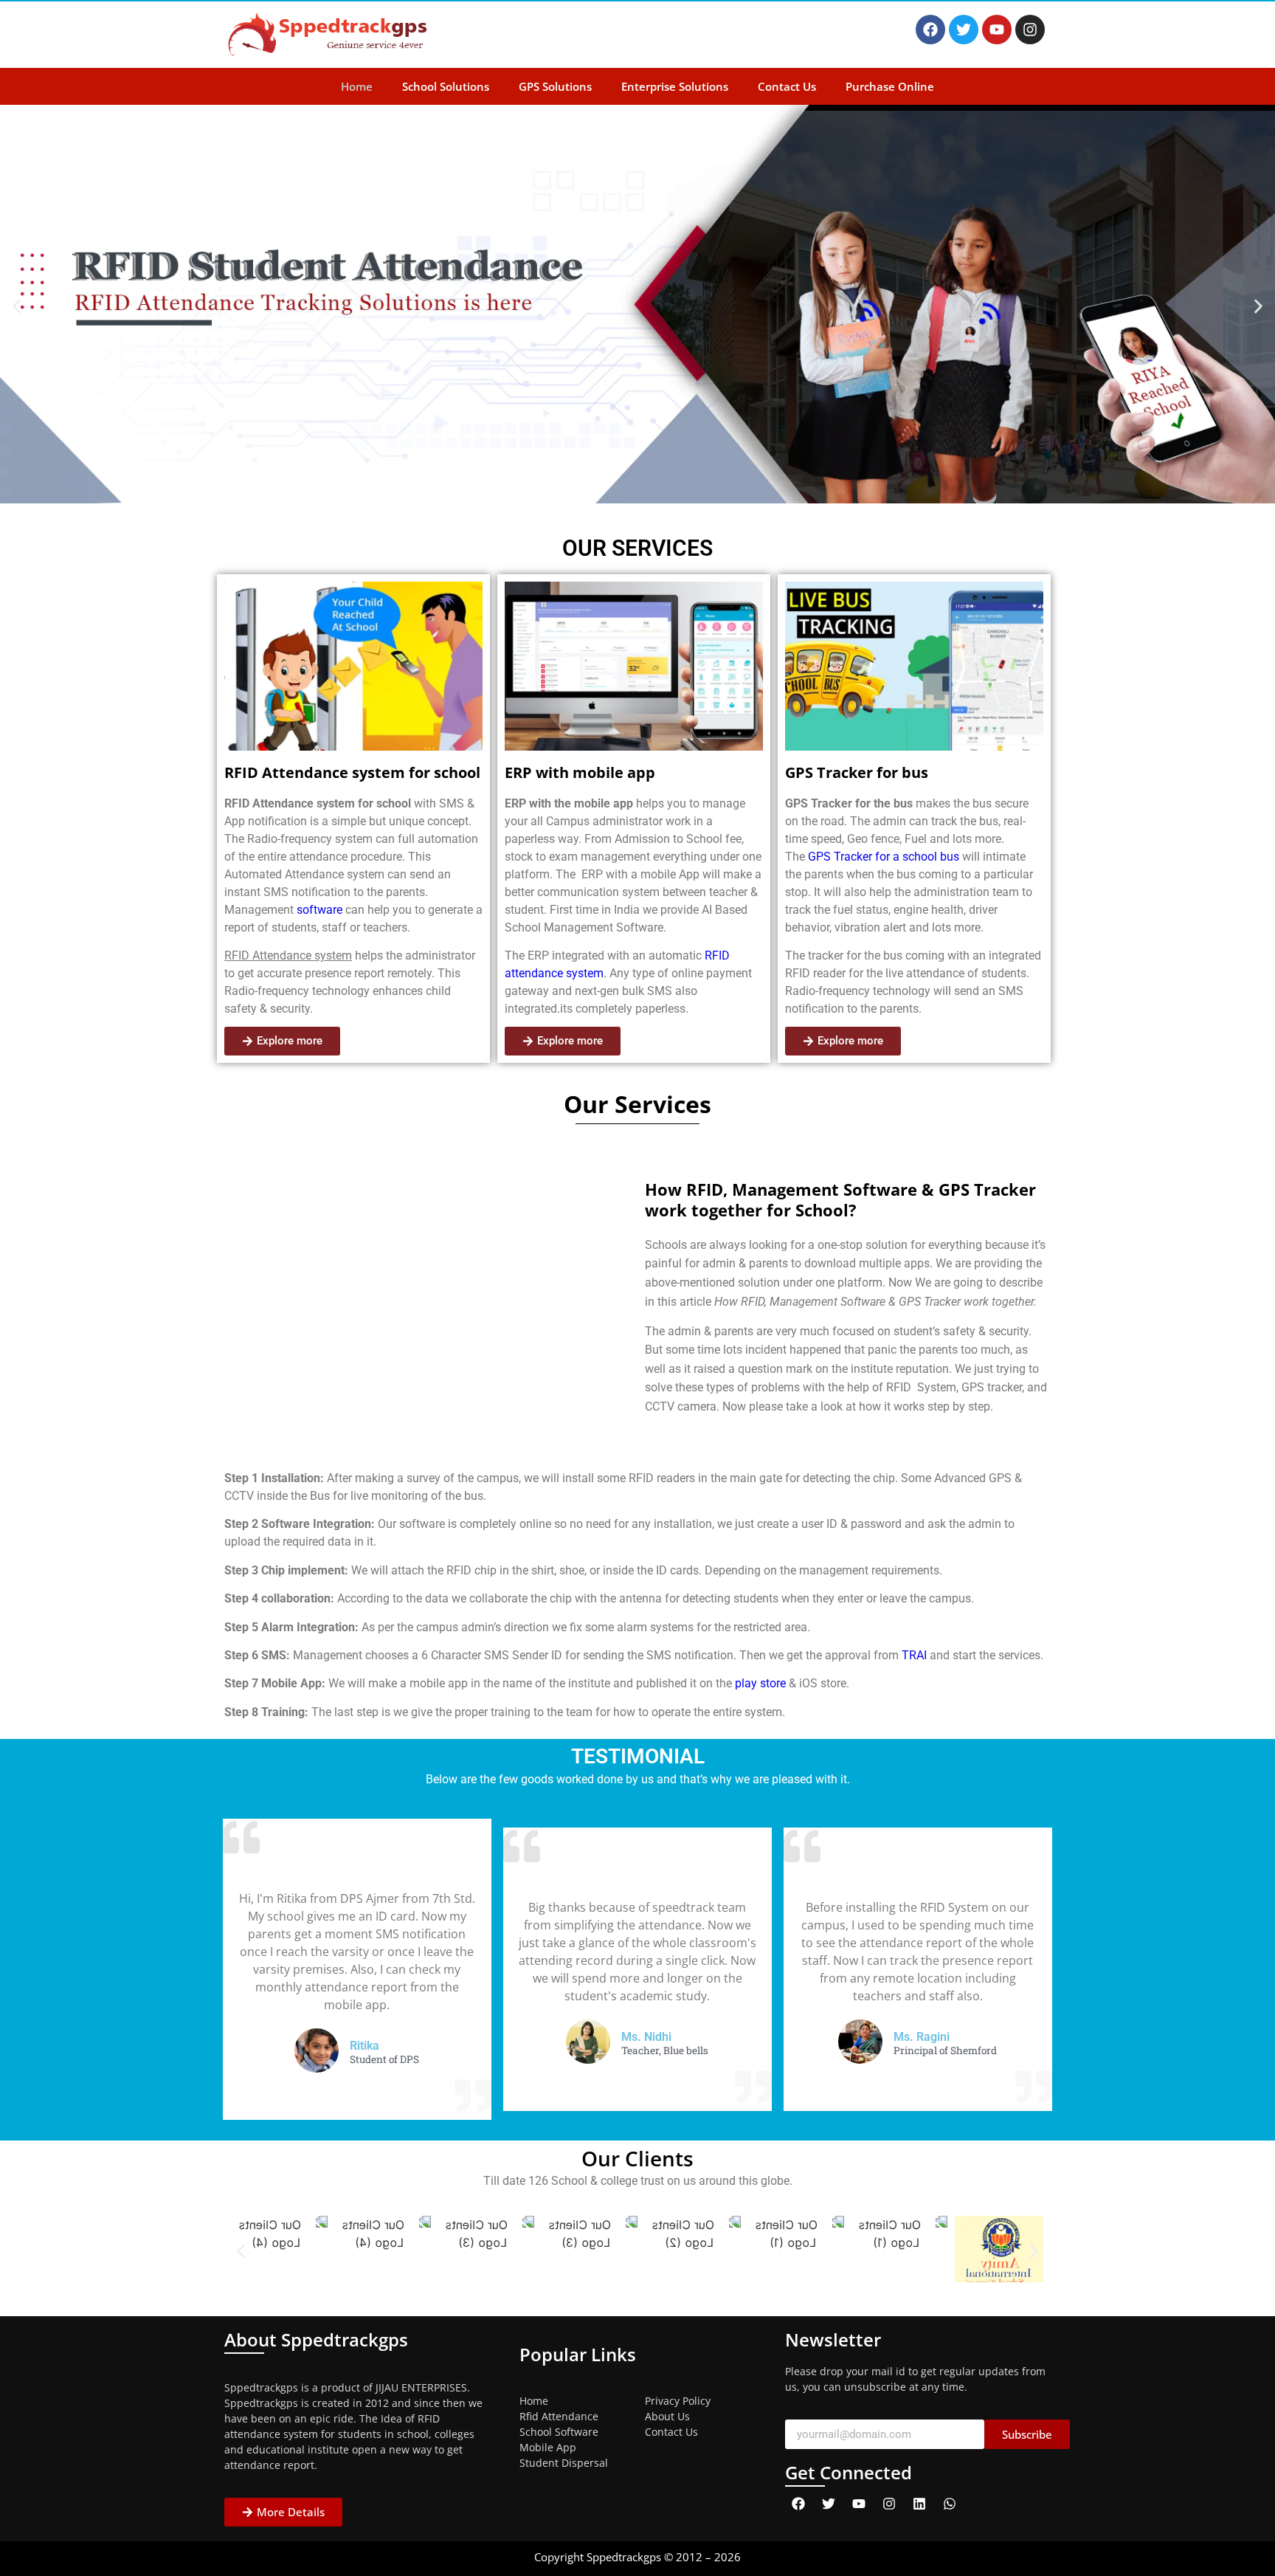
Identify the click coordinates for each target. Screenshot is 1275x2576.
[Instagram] (1030, 30)
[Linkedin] (919, 2504)
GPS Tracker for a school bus (884, 857)
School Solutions (446, 86)
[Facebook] (930, 30)
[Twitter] (964, 30)
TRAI (914, 1655)
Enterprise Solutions (675, 86)
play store (760, 1683)
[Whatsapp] (950, 2504)
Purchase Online (890, 86)
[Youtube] (997, 30)
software (318, 910)
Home (357, 86)
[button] (17, 307)
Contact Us (787, 86)
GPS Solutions (555, 86)
